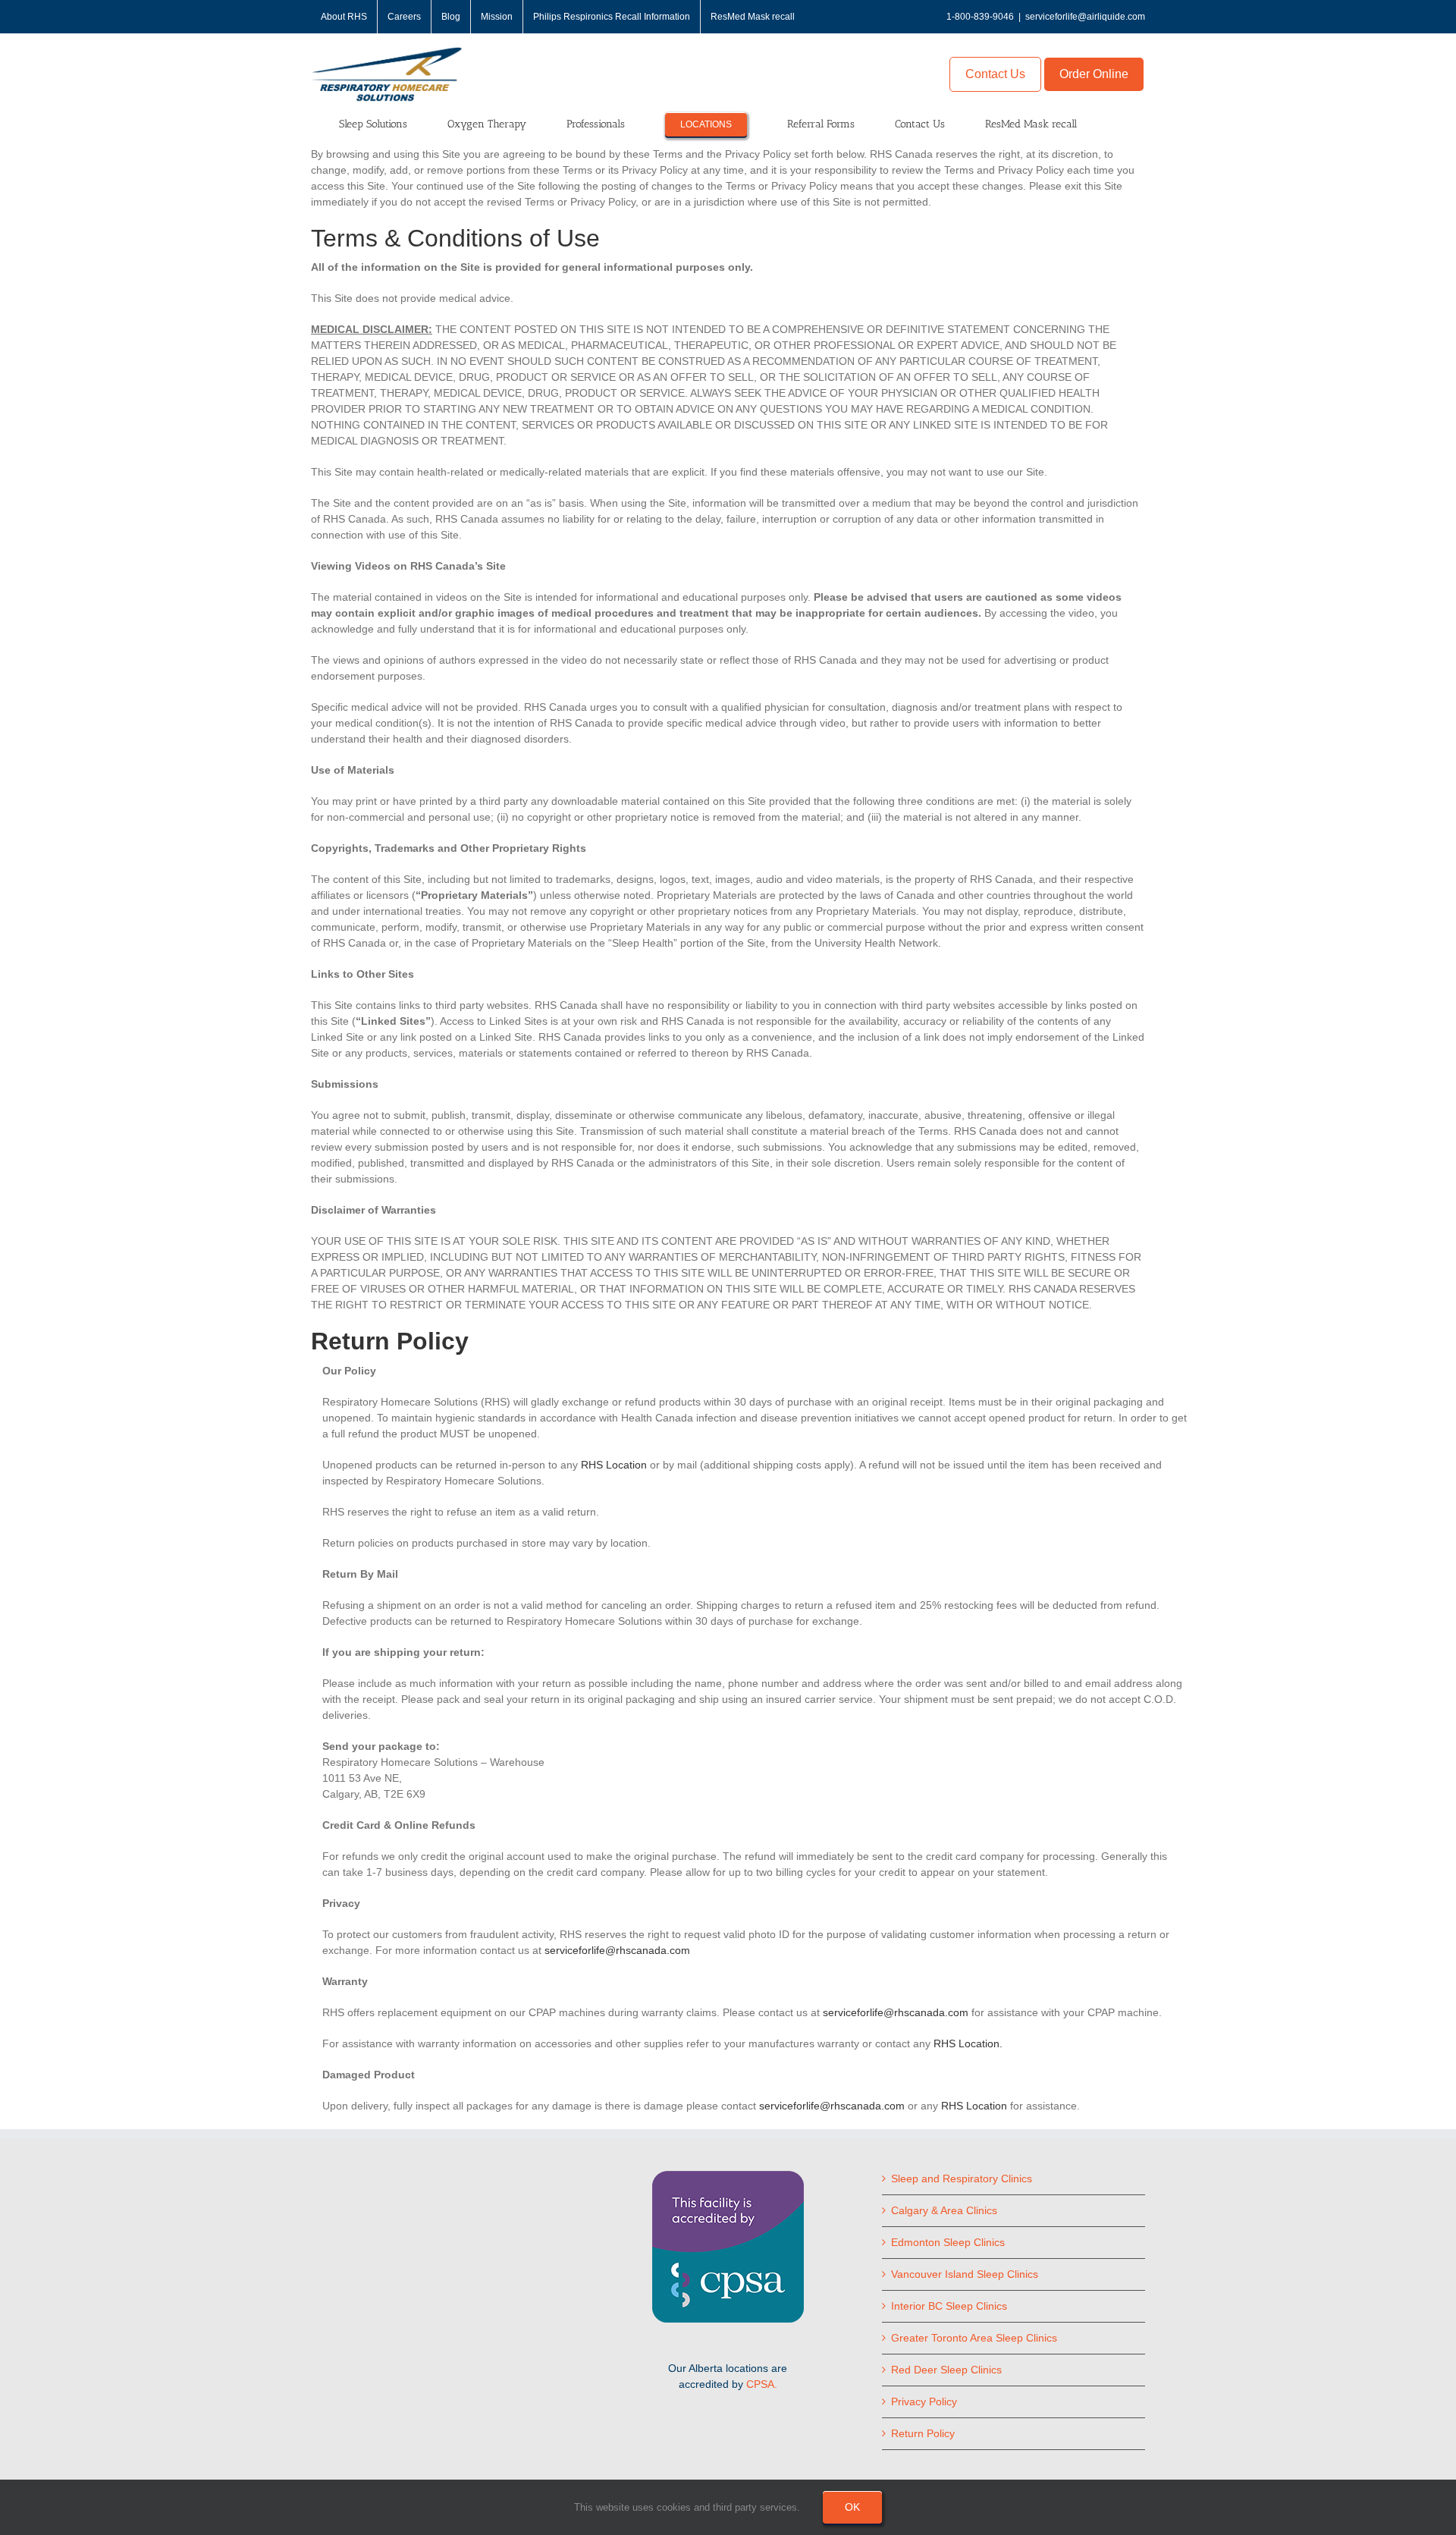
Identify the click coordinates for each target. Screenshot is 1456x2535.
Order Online (1094, 74)
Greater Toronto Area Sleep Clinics (974, 2338)
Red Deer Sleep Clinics (946, 2370)
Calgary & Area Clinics (944, 2210)
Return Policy (923, 2433)
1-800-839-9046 (980, 17)
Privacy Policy (924, 2401)
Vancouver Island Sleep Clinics (965, 2274)
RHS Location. (968, 2043)
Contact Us (995, 74)
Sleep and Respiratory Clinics (962, 2178)
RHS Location (614, 1465)
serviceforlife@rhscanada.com (617, 1950)
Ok (852, 2507)
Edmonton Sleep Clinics (948, 2242)
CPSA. (762, 2384)
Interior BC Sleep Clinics (949, 2306)
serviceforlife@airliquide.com (1085, 17)
